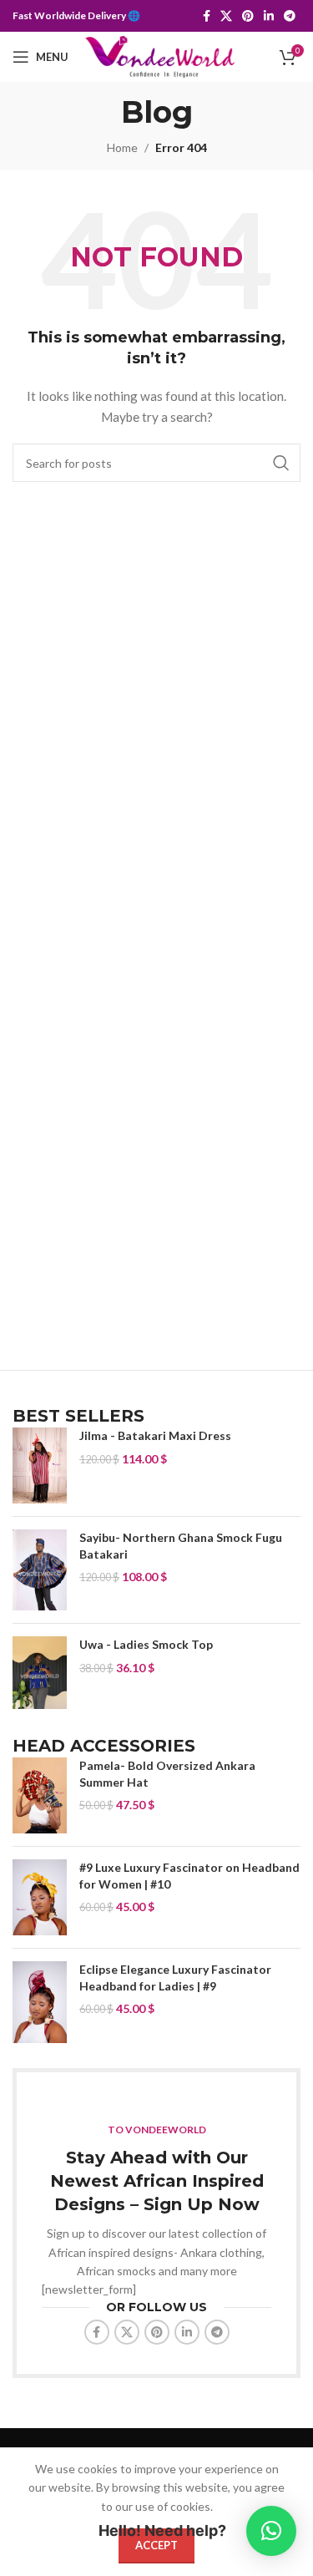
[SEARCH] (281, 463)
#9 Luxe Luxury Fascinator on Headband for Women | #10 (189, 1876)
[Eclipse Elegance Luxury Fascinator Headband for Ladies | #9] (40, 2002)
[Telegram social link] (290, 16)
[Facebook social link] (207, 16)
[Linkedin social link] (269, 16)
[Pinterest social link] (248, 16)
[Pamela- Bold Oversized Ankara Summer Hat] (40, 1795)
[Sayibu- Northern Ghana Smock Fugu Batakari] (40, 1570)
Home (122, 147)
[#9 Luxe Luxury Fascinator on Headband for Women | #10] (40, 1897)
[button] (271, 2531)
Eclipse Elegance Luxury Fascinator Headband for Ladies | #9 (175, 1978)
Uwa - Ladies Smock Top (146, 1644)
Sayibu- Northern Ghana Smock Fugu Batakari (181, 1546)
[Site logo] (160, 56)
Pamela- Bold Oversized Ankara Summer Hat (167, 1774)
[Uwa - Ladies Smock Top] (40, 1673)
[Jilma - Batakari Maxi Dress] (40, 1465)
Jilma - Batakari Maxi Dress (155, 1435)
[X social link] (226, 16)
